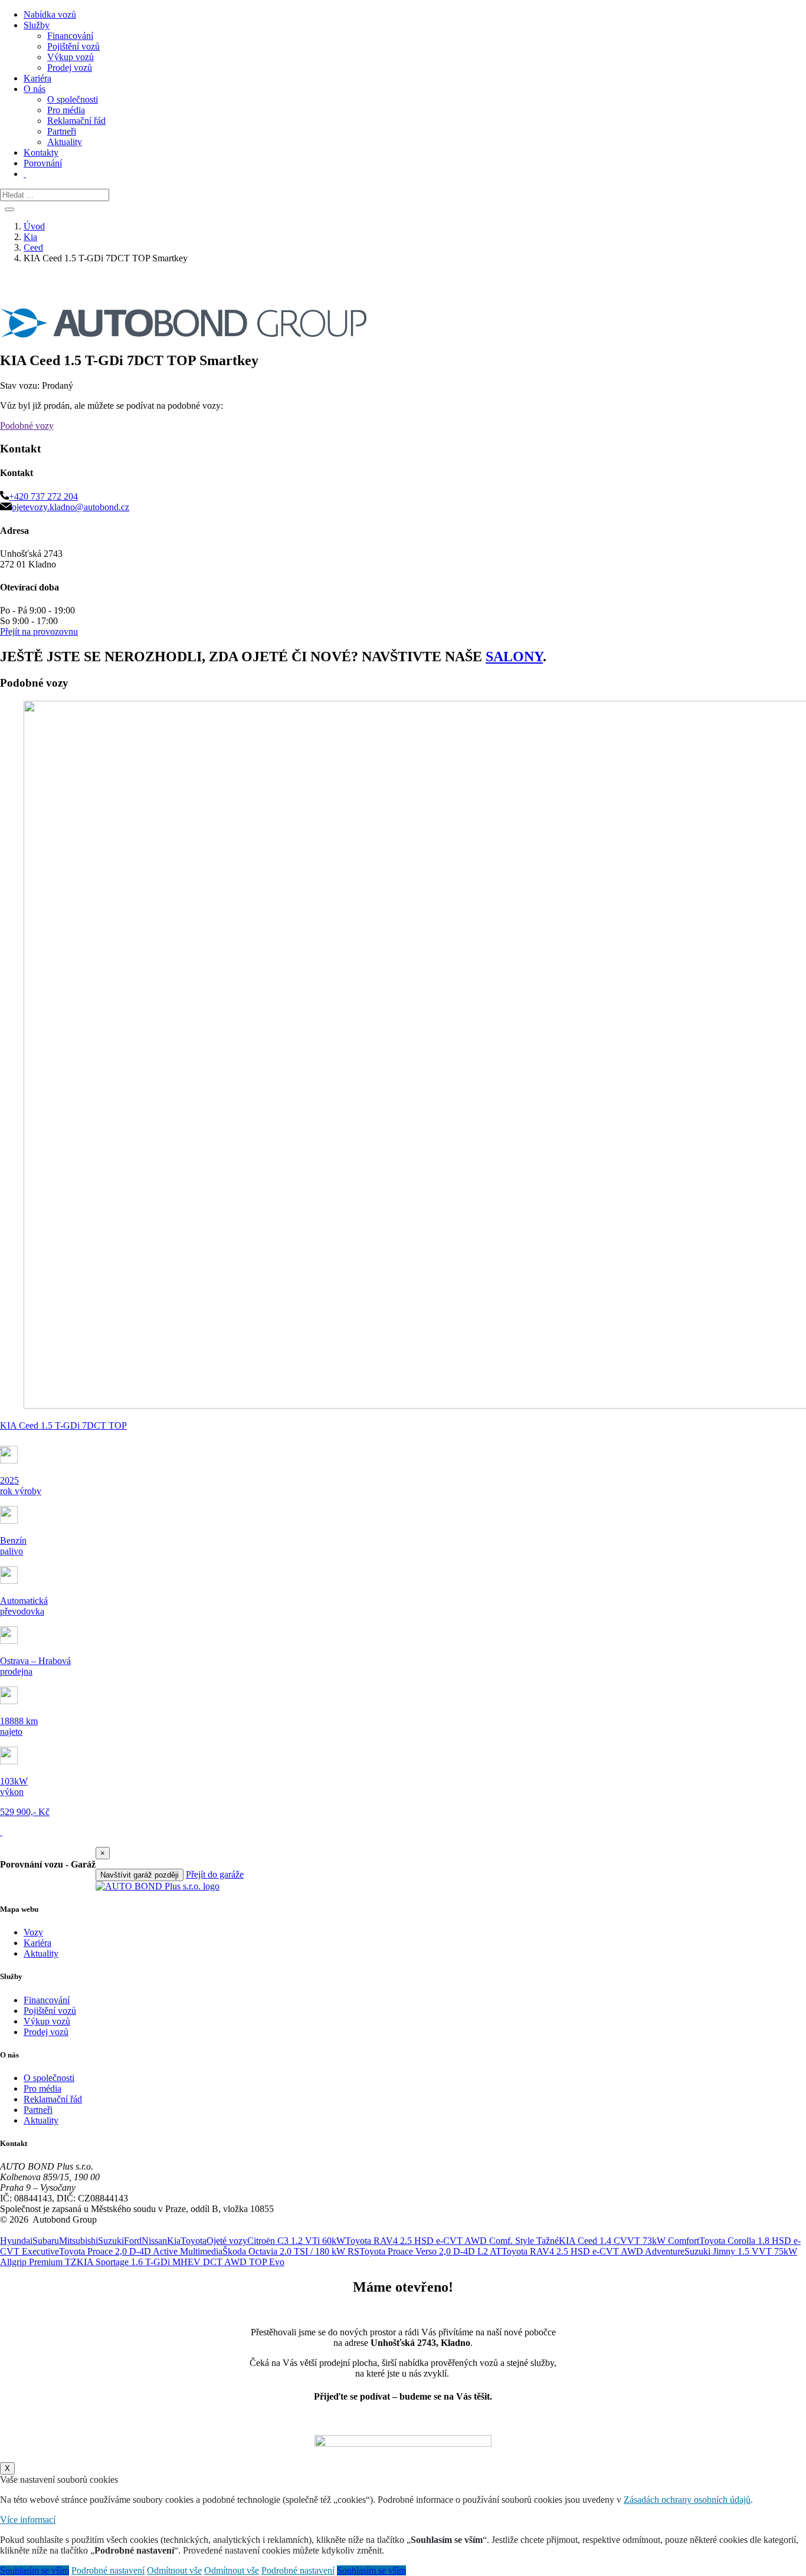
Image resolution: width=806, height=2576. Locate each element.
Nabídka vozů (50, 14)
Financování (70, 36)
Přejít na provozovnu (39, 631)
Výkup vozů (71, 57)
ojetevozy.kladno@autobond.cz (71, 507)
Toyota (194, 2241)
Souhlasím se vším (35, 2570)
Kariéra (37, 78)
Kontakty (41, 152)
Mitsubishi (78, 2241)
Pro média (66, 110)
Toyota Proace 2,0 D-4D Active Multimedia (141, 2251)
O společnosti (73, 99)
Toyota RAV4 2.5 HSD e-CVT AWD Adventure (593, 2251)
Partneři (62, 131)
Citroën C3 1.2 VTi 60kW (296, 2241)
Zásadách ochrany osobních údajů (687, 2500)
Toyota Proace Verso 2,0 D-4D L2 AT (430, 2251)
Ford (133, 2241)
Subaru (46, 2241)
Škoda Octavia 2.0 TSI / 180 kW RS (291, 2251)
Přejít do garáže (215, 1874)
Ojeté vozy (227, 2241)
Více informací (28, 2520)
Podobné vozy (27, 426)
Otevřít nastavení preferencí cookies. (68, 2230)
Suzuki (111, 2241)
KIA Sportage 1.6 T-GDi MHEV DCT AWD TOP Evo (181, 2262)
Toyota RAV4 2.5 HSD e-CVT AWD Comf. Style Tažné (452, 2241)
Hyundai (16, 2241)
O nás (35, 89)
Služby (37, 25)
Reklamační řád (76, 121)
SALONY (514, 657)
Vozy (33, 1932)
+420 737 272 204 (43, 496)
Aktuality (65, 142)
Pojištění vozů (73, 46)
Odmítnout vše (174, 2570)
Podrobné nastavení (108, 2570)
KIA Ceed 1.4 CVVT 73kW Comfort (629, 2241)
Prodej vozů (70, 68)
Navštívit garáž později (140, 1875)
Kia (174, 2241)
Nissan (154, 2241)
